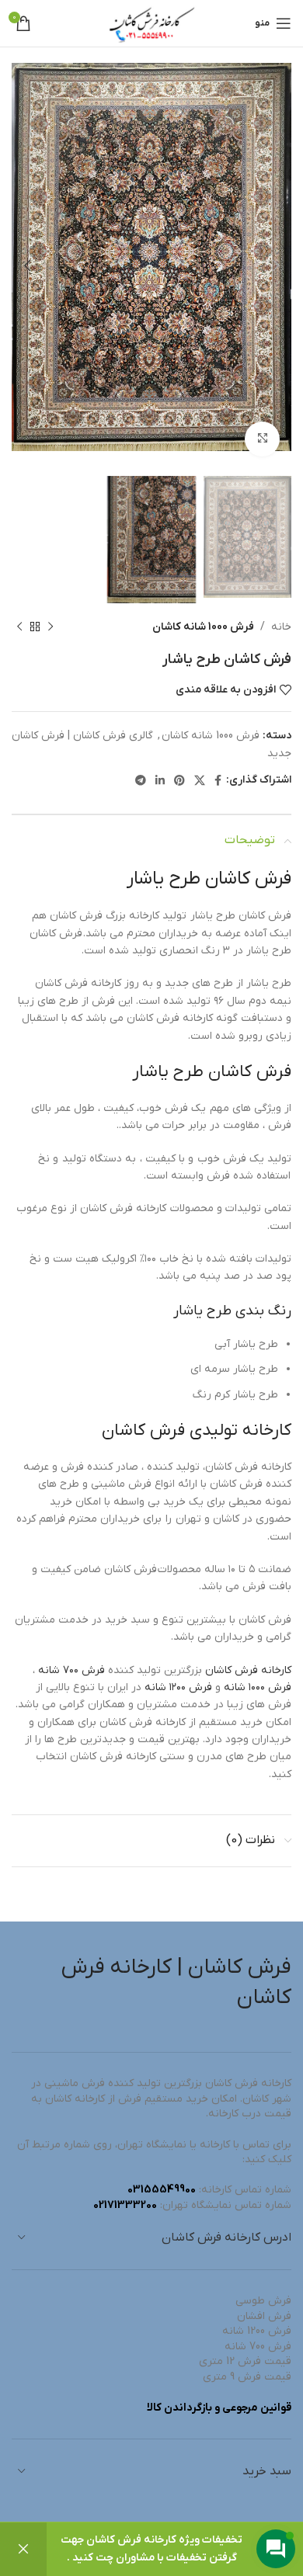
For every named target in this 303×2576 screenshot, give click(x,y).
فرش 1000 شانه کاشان (203, 627)
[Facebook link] (218, 780)
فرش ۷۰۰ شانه (71, 1670)
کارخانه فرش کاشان (248, 1670)
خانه (281, 627)
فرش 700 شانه (258, 2347)
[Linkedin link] (160, 780)
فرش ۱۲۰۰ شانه (178, 1687)
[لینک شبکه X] (200, 780)
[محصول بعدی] (19, 627)
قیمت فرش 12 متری (245, 2361)
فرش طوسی (263, 2301)
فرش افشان (264, 2316)
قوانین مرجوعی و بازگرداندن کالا (219, 2408)
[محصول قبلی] (50, 627)
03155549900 (162, 2190)
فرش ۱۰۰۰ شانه (258, 1687)
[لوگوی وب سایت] (151, 23)
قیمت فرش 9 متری (247, 2377)
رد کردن (23, 2549)
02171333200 (125, 2205)
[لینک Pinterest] (179, 780)
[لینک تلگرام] (141, 780)
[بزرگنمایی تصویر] (262, 439)
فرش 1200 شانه (257, 2331)
